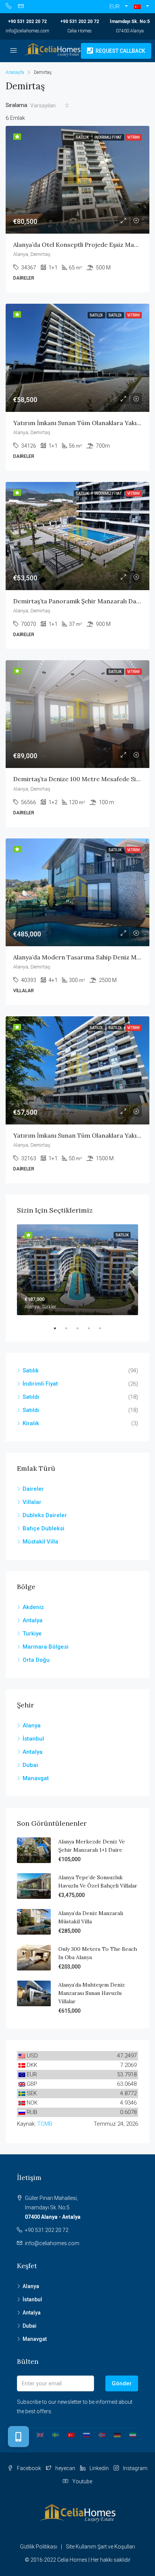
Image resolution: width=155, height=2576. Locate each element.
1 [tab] (59, 1328)
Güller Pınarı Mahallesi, (53, 2207)
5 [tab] (104, 1328)
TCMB (45, 2124)
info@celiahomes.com (27, 31)
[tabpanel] (77, 1270)
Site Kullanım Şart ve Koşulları (100, 2547)
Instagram (135, 2468)
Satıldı (31, 1397)
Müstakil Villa (40, 1542)
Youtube (82, 2481)
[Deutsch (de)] (115, 2434)
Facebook (28, 2468)
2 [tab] (70, 1328)
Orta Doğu (36, 1660)
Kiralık (31, 1423)
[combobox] (49, 106)
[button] (141, 7)
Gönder (122, 2383)
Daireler (33, 1489)
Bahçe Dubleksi (43, 1528)
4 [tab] (93, 1328)
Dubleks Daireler (45, 1515)
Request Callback (120, 51)
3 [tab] (81, 1328)
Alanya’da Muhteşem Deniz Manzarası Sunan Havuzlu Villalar (92, 1993)
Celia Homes (80, 31)
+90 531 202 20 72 (27, 21)
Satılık (31, 1371)
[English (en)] (37, 2434)
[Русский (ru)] (84, 2434)
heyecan (65, 2468)
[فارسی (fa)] (130, 2434)
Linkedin (99, 2468)
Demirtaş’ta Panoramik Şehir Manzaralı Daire (79, 601)
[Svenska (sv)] (53, 2434)
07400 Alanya (130, 31)
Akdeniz (33, 1607)
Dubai (30, 1765)
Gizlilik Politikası (39, 2547)
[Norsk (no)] (99, 2434)
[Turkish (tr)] (68, 2434)
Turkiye (32, 1634)
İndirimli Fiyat (40, 1384)
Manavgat (36, 1778)
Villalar (32, 1502)
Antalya (33, 1620)
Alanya (32, 1725)
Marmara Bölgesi (46, 1647)
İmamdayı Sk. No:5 (130, 21)
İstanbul (33, 1739)
